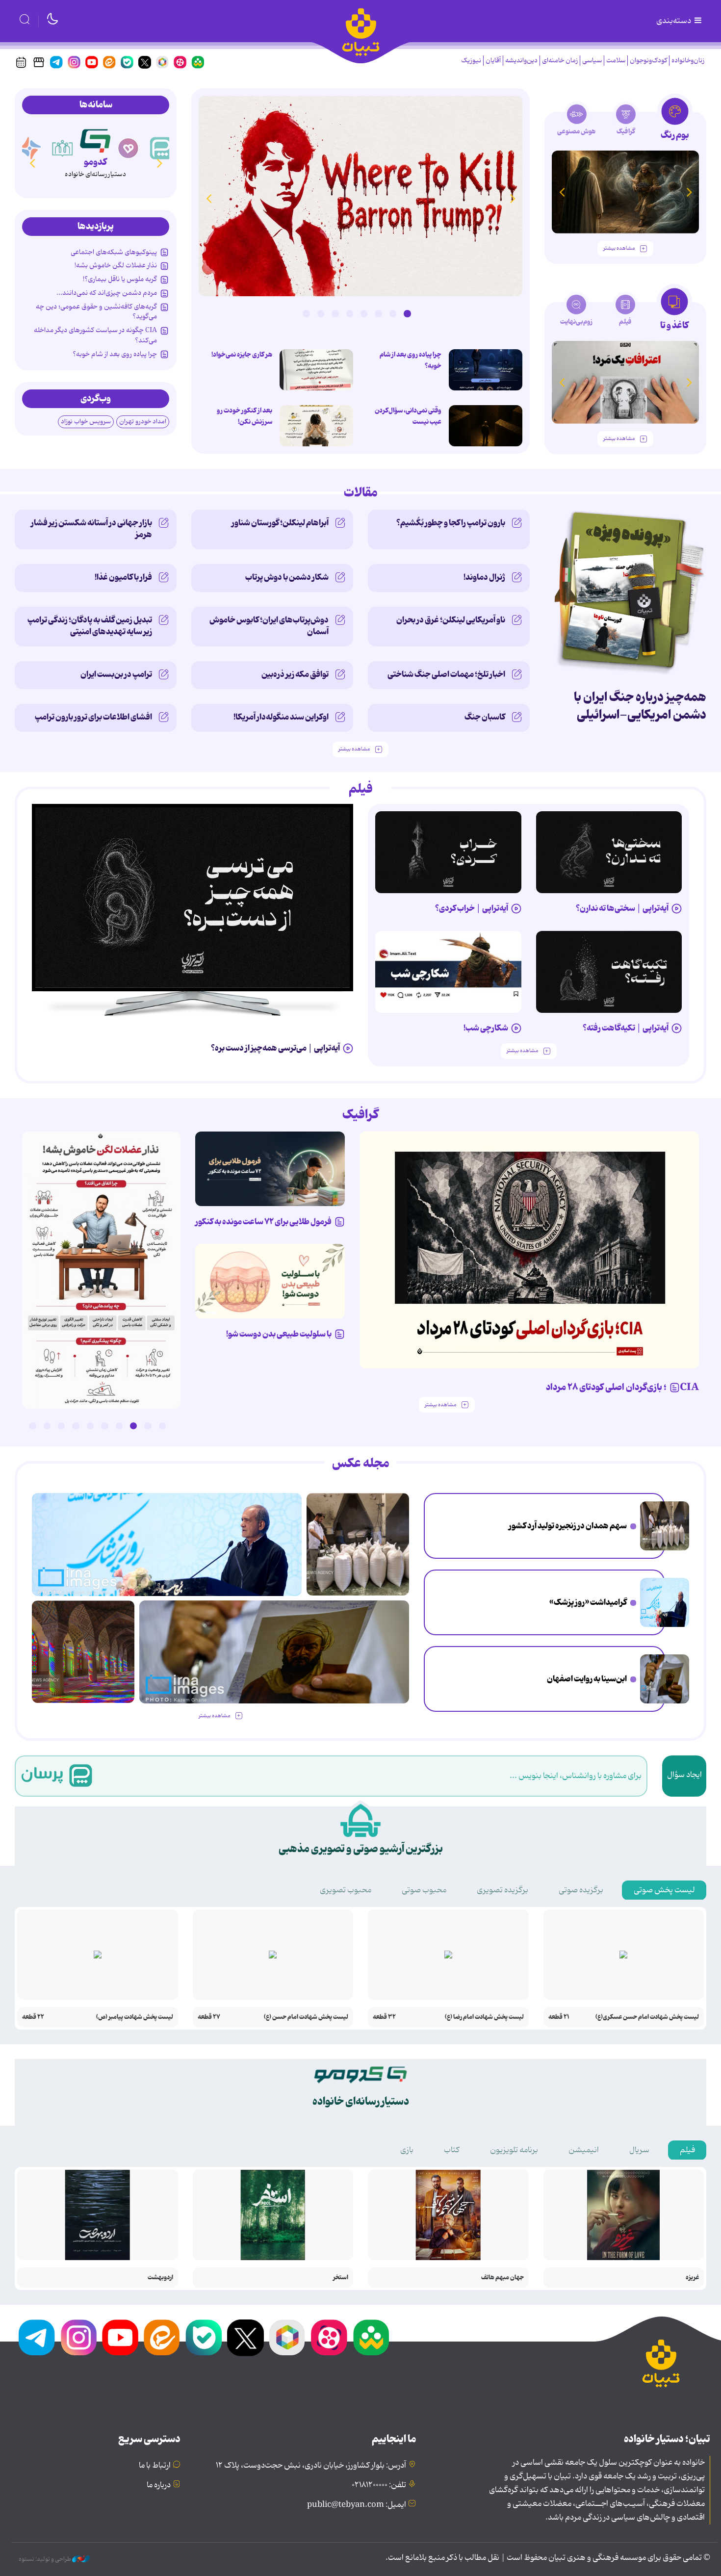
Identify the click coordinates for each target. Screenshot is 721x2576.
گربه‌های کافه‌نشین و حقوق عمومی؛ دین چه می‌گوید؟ (96, 311)
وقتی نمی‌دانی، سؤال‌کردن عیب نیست (408, 416)
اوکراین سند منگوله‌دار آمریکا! (281, 717)
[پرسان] (161, 148)
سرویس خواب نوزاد (86, 422)
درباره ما (159, 2485)
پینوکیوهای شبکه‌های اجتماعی (114, 252)
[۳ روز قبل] (193, 898)
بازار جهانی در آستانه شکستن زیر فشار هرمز (91, 529)
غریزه (692, 2278)
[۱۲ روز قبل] (625, 192)
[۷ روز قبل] (270, 1169)
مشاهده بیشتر (619, 248)
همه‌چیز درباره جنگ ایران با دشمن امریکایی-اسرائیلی (640, 706)
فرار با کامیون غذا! (123, 577)
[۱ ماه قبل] (625, 382)
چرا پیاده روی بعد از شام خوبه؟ (411, 360)
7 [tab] (321, 313)
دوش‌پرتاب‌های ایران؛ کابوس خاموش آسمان (269, 626)
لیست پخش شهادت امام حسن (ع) (306, 2017)
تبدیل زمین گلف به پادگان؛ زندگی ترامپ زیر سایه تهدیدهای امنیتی (90, 626)
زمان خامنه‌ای (560, 61)
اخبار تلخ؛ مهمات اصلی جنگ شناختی (446, 674)
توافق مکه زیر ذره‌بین (295, 674)
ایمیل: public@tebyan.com (357, 2505)
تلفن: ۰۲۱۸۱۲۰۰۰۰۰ (379, 2485)
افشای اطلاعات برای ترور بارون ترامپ (93, 717)
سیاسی (592, 61)
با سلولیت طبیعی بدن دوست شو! (279, 1334)
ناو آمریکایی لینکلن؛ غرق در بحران (451, 620)
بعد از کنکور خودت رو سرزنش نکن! (245, 416)
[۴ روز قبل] (609, 852)
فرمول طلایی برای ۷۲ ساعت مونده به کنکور (263, 1222)
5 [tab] (350, 313)
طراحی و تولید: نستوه (45, 2559)
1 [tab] (407, 313)
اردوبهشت (160, 2278)
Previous (513, 198)
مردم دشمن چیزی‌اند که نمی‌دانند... (107, 293)
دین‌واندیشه (521, 61)
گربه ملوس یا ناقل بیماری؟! (120, 279)
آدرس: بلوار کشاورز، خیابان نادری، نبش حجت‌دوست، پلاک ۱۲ (311, 2466)
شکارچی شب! (486, 1028)
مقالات (361, 493)
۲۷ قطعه (209, 2017)
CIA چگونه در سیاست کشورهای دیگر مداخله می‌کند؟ (95, 335)
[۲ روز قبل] (360, 196)
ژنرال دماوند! (484, 577)
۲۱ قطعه (559, 2017)
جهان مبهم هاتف (502, 2278)
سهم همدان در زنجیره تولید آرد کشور (568, 1526)
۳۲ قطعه (384, 2017)
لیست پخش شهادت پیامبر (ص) (135, 2017)
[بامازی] (30, 148)
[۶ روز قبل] (609, 972)
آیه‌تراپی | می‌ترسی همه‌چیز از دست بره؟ (275, 1048)
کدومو (95, 162)
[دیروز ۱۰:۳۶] (316, 370)
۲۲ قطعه (33, 2017)
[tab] (675, 122)
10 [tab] (32, 1426)
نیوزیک (471, 61)
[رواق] (63, 148)
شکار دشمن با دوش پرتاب (287, 577)
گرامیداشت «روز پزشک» (588, 1602)
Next (208, 198)
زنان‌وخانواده (688, 61)
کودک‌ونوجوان (648, 61)
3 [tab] (378, 313)
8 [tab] (306, 313)
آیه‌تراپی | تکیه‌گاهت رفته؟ (626, 1028)
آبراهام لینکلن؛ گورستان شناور (280, 523)
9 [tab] (47, 1426)
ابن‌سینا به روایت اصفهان (587, 1679)
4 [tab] (364, 313)
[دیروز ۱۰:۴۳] (101, 1270)
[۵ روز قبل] (448, 852)
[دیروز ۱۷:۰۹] (316, 426)
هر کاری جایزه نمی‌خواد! (242, 355)
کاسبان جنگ (485, 717)
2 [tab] (393, 313)
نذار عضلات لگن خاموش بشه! (116, 265)
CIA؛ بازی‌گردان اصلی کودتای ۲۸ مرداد (622, 1388)
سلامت (616, 61)
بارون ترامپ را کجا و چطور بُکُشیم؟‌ (451, 523)
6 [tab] (335, 313)
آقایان (493, 61)
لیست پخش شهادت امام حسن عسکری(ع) (647, 2017)
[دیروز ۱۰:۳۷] (486, 370)
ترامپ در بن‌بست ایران (116, 674)
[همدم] (129, 148)
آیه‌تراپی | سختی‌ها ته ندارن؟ (622, 908)
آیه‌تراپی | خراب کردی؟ (472, 908)
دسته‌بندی (674, 21)
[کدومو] (95, 139)
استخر (341, 2278)
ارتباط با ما (155, 2466)
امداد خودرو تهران (143, 422)
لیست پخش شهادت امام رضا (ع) (484, 2017)
